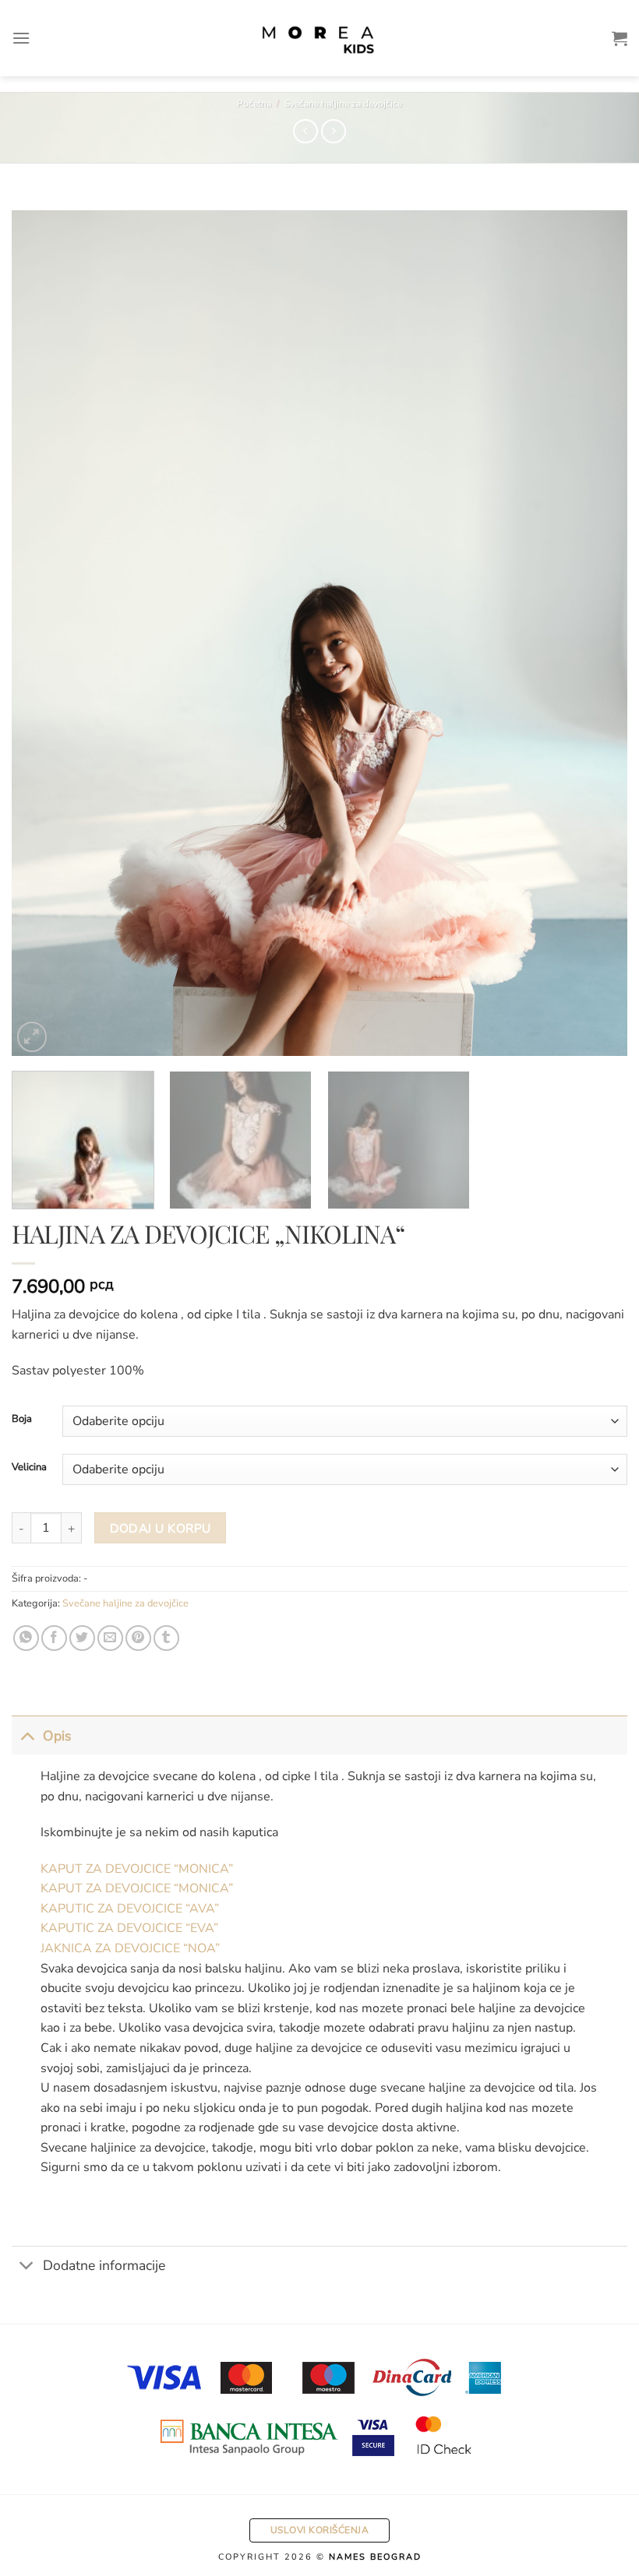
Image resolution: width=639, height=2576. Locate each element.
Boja (22, 1420)
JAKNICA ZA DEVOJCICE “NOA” (130, 1948)
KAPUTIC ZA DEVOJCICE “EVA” (129, 1928)
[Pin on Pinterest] (138, 1638)
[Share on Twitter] (82, 1638)
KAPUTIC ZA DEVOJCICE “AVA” (130, 1909)
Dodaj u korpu (161, 1528)
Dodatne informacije (104, 2265)
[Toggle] (27, 1735)
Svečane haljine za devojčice (343, 104)
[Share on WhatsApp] (26, 1638)
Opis (57, 1736)
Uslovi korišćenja (320, 2530)
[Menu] (21, 38)
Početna (254, 104)
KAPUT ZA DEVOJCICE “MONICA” (137, 1869)
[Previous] (44, 633)
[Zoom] (32, 1037)
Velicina (29, 1468)
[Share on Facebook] (54, 1638)
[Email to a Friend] (110, 1638)
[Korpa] (620, 38)
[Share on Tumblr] (166, 1638)
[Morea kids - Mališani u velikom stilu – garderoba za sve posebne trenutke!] (319, 38)
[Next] (595, 633)
